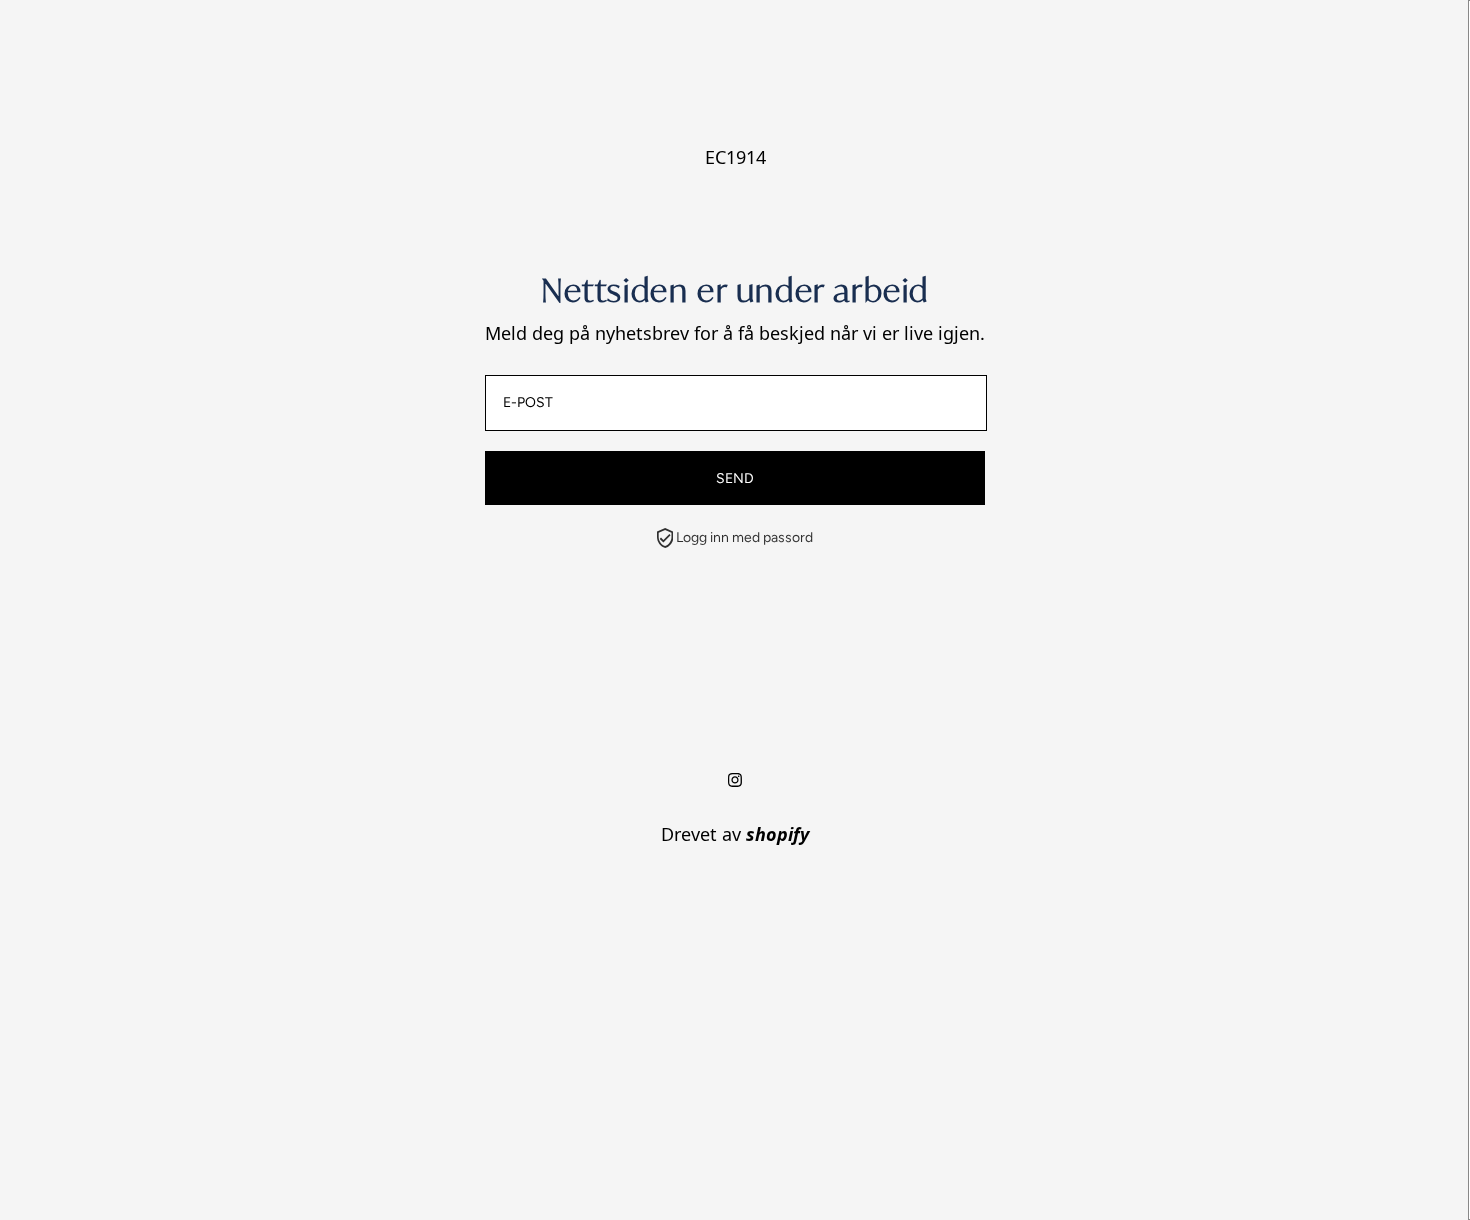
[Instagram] (735, 780)
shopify (777, 834)
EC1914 (735, 157)
